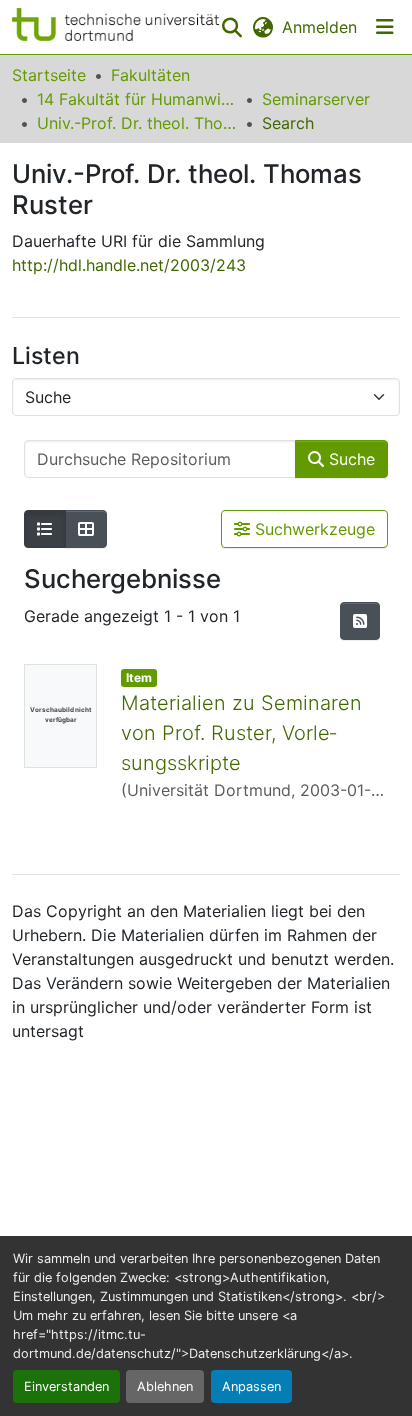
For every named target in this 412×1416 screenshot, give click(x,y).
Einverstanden (66, 1386)
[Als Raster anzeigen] (86, 529)
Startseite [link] (49, 75)
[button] (115, 27)
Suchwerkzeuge (312, 529)
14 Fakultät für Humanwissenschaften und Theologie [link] (137, 99)
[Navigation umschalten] (385, 27)
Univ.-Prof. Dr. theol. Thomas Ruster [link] (137, 123)
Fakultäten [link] (150, 75)
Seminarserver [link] (316, 99)
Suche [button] (349, 459)
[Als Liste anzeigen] (45, 529)
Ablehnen (165, 1386)
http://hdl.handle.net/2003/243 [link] (129, 265)
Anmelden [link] (319, 27)
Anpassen (251, 1386)
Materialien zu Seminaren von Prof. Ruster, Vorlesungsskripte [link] (241, 733)
